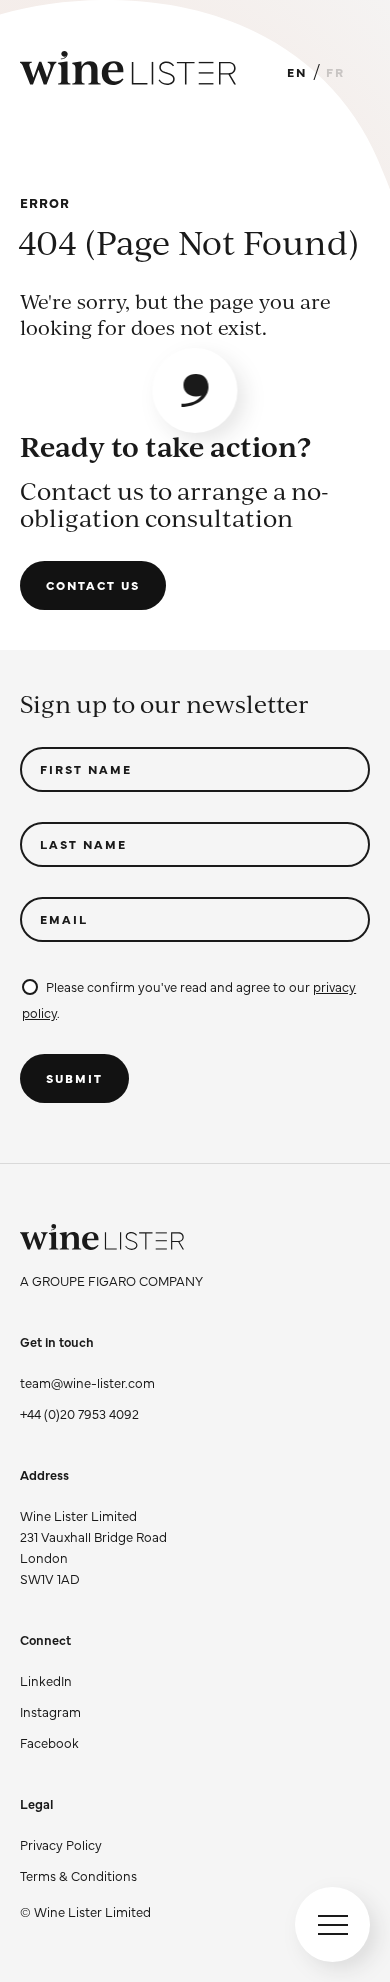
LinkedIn (46, 1680)
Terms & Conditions (78, 1875)
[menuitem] (85, 1844)
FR (335, 72)
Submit (74, 1078)
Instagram (50, 1711)
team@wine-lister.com (87, 1382)
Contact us (93, 585)
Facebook (49, 1742)
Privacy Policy (61, 1844)
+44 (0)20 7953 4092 (79, 1413)
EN (297, 72)
